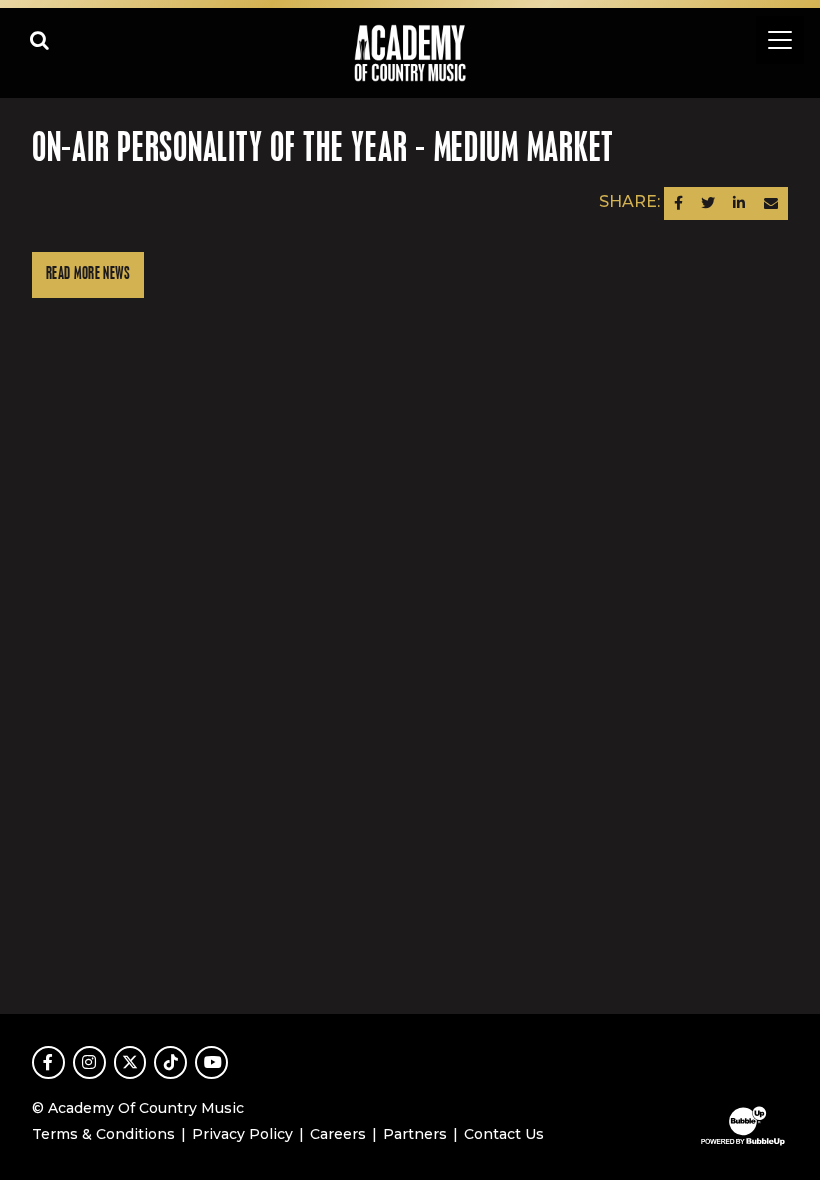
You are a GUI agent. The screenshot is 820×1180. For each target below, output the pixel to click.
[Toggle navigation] (780, 40)
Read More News (88, 274)
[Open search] (40, 40)
